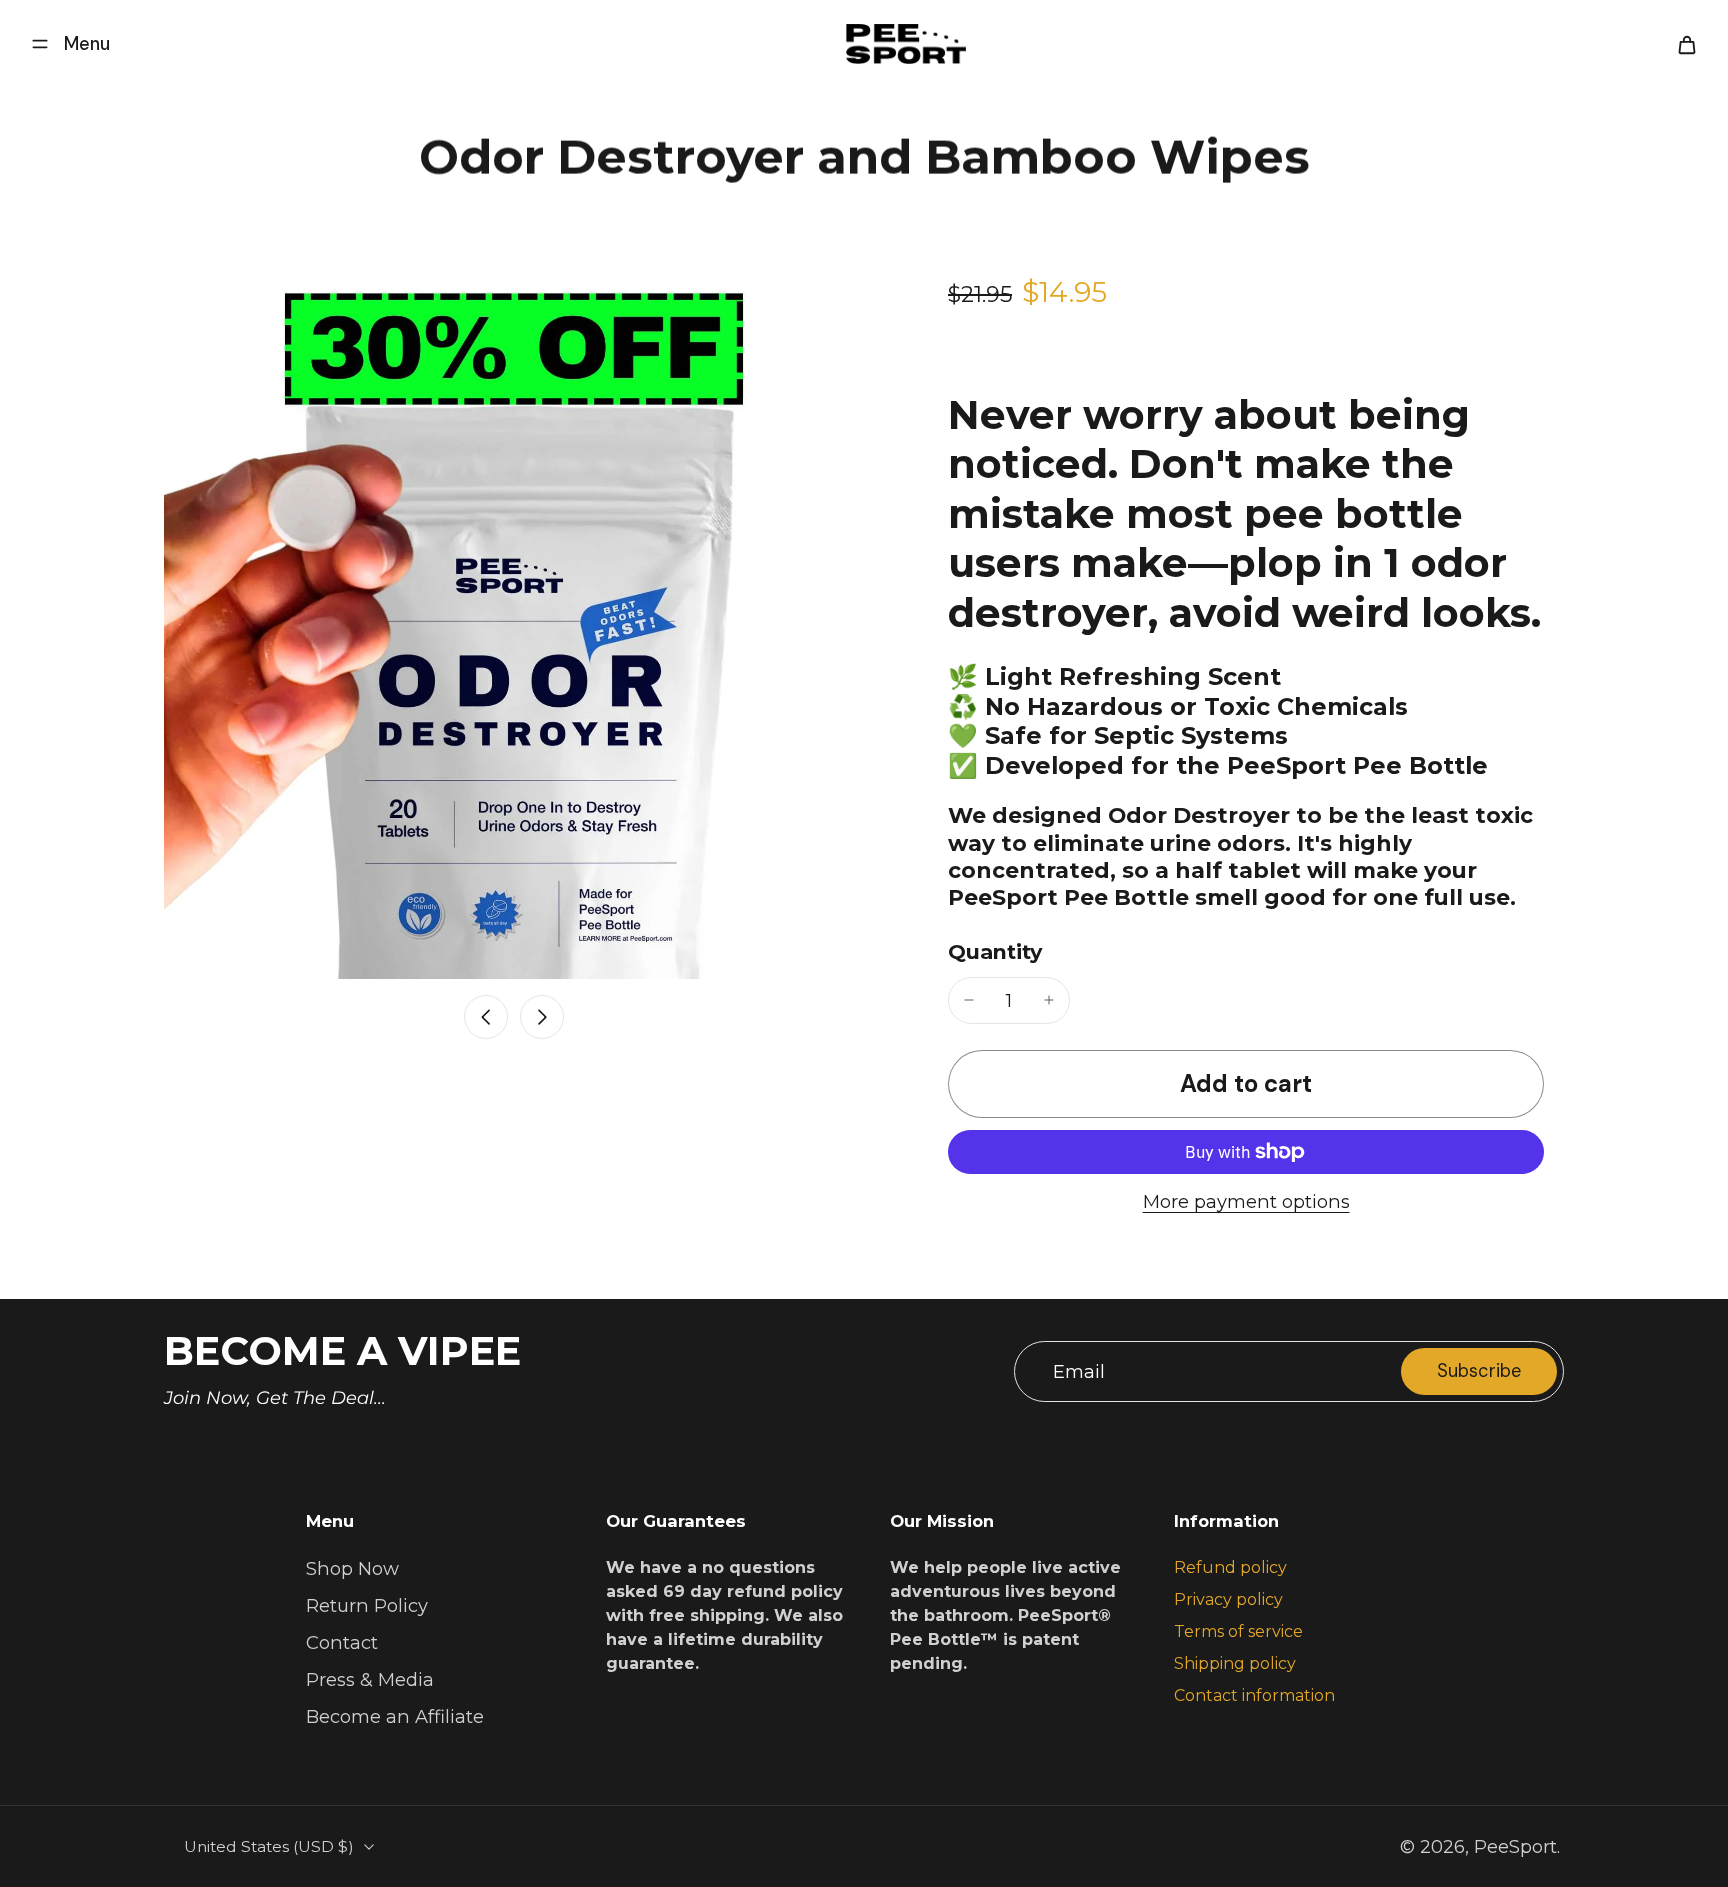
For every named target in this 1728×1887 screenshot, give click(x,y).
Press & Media (370, 1679)
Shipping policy (1235, 1663)
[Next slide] (542, 1017)
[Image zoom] (514, 629)
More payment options (1246, 1203)
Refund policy (1230, 1567)
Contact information (1254, 1695)
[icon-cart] (1686, 44)
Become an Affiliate (395, 1716)
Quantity (995, 951)
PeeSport (1515, 1846)
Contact (342, 1642)
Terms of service (1238, 1631)
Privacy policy (1228, 1599)
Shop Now (352, 1568)
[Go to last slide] (486, 1017)
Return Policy (367, 1605)
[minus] (969, 1000)
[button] (1246, 1084)
